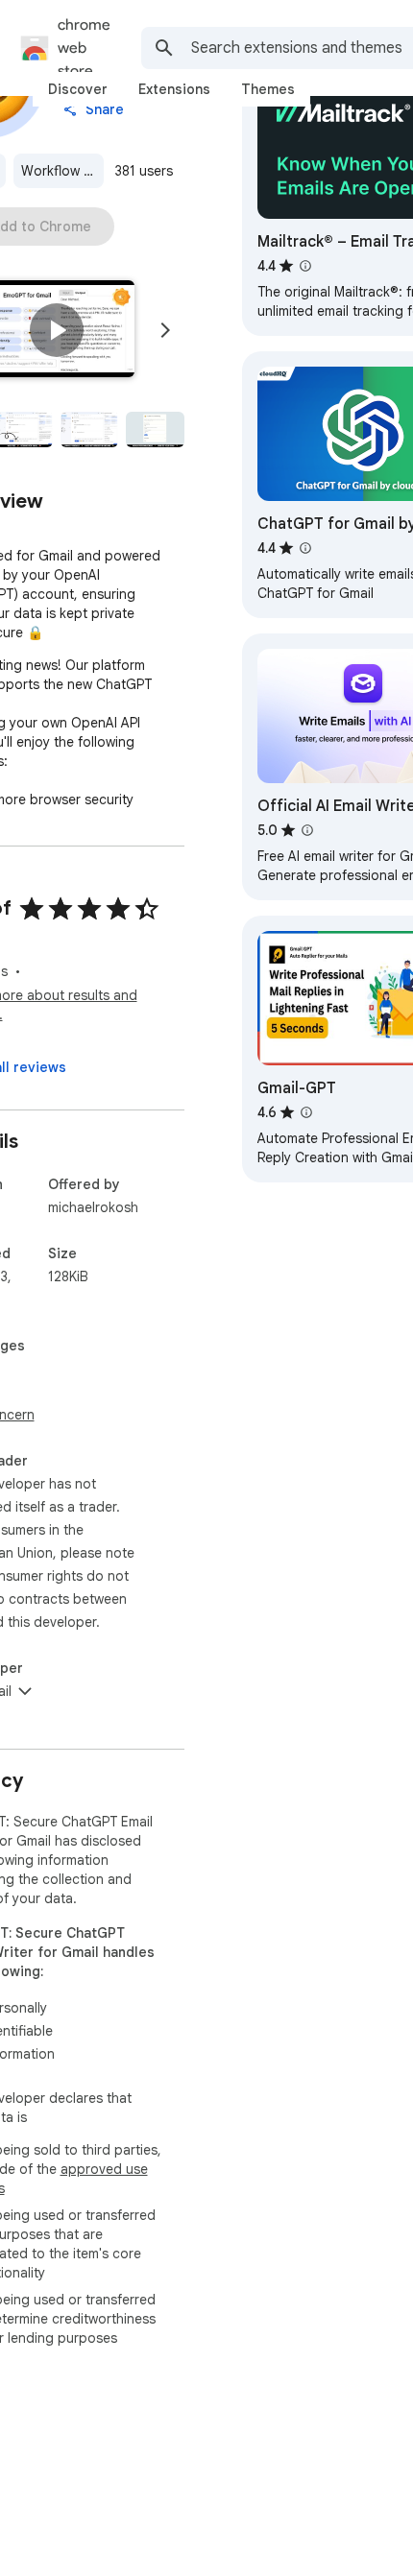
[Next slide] (165, 330)
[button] (57, 330)
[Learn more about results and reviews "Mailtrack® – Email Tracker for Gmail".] (305, 266)
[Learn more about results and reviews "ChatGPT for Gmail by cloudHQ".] (305, 548)
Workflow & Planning (62, 171)
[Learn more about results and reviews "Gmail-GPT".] (306, 1112)
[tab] (78, 89)
